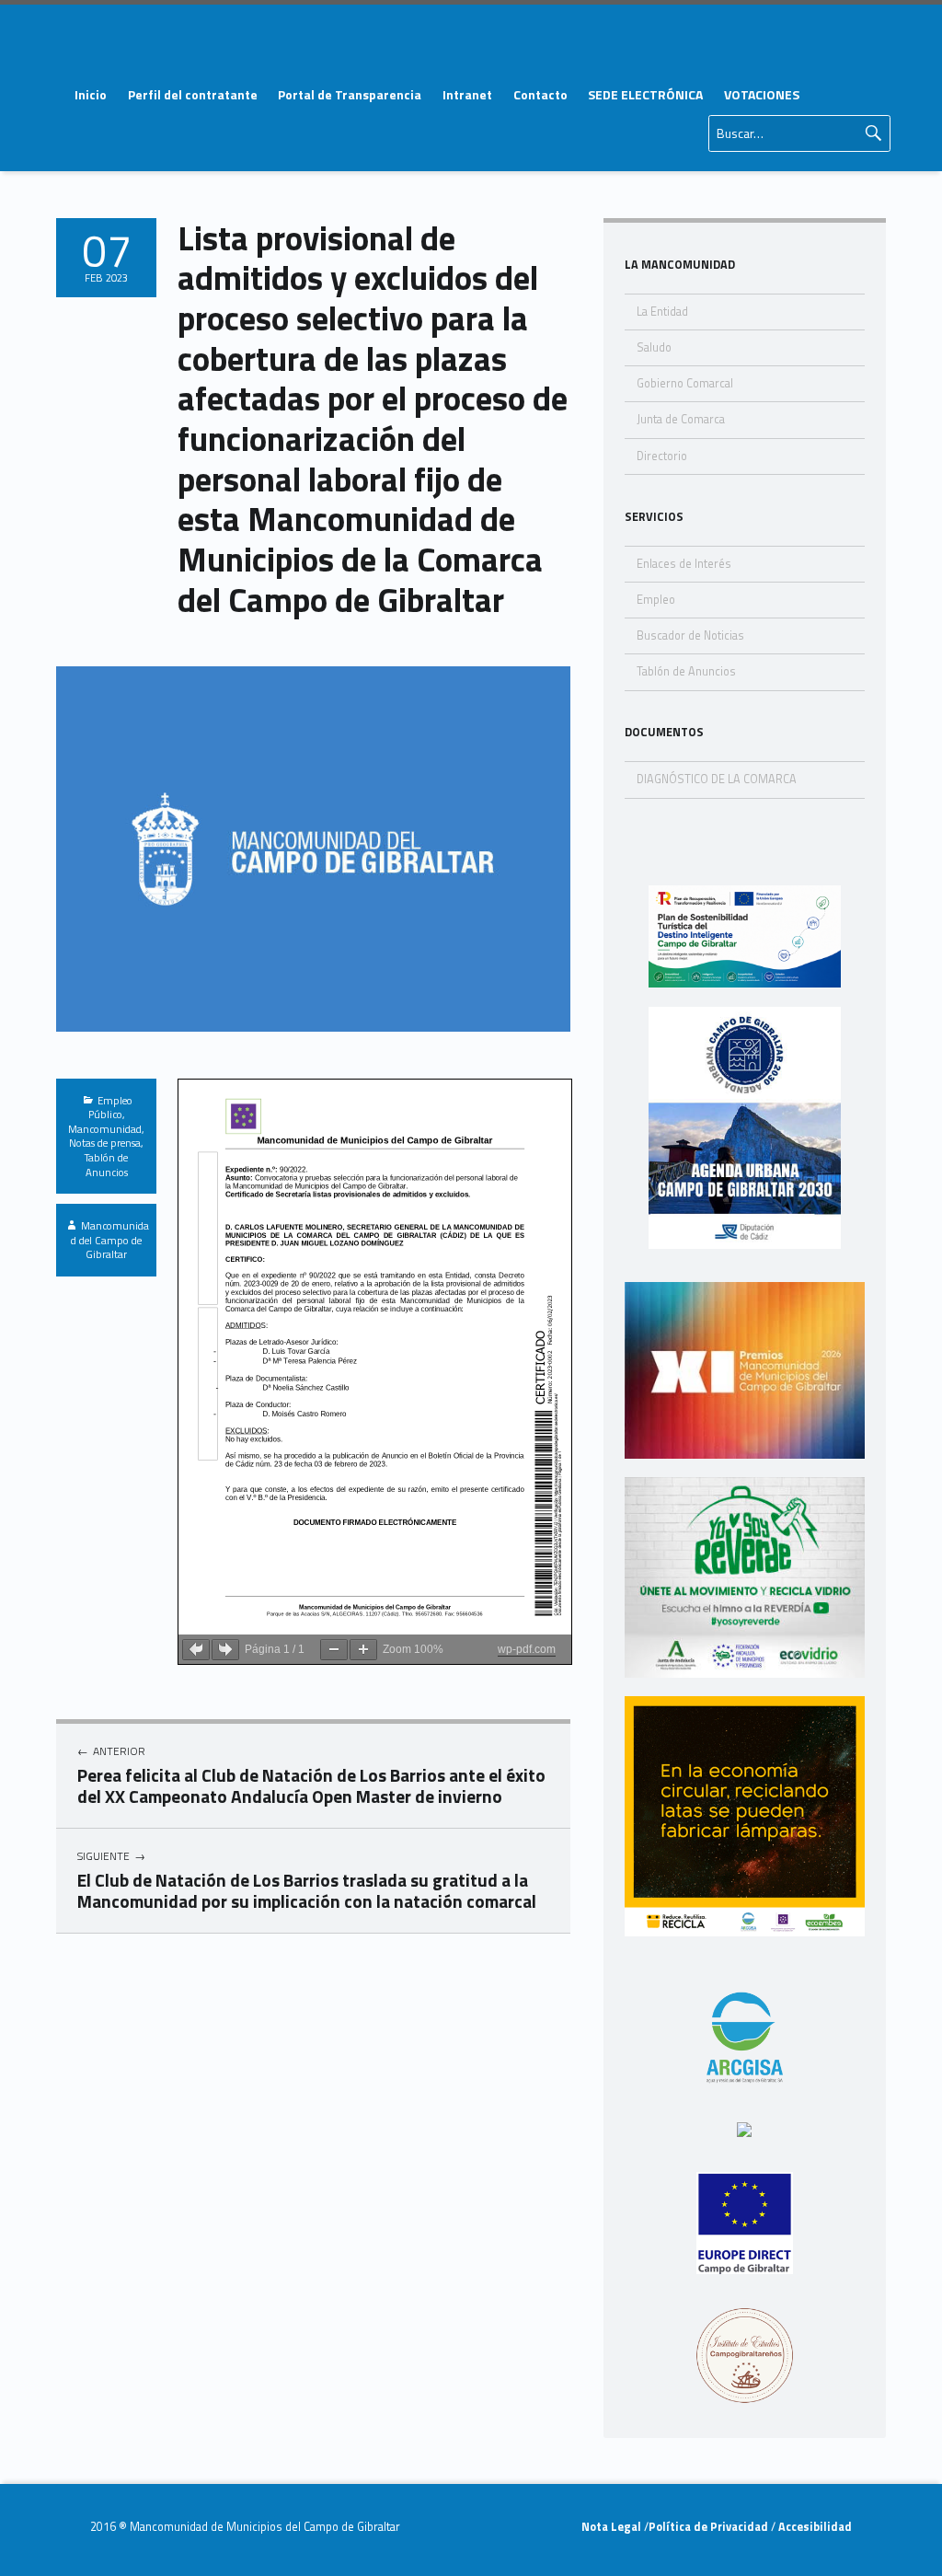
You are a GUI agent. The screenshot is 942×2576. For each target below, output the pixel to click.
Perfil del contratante (193, 94)
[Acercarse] (363, 1650)
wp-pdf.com (527, 1649)
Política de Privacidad (710, 2527)
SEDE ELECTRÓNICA (645, 94)
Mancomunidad (105, 1129)
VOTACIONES (762, 94)
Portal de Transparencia (350, 94)
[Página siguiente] (225, 1650)
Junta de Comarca (681, 419)
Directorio (662, 456)
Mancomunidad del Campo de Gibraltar (109, 1240)
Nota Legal (613, 2527)
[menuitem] (90, 95)
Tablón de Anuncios (106, 1165)
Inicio (91, 94)
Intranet (467, 94)
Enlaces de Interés (684, 564)
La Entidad (662, 312)
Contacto (540, 94)
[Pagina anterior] (196, 1650)
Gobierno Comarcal (685, 383)
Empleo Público (110, 1108)
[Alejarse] (334, 1650)
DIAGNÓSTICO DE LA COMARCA (717, 779)
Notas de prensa (105, 1143)
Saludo (654, 347)
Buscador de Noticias (690, 635)
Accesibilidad (814, 2527)
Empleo (656, 600)
